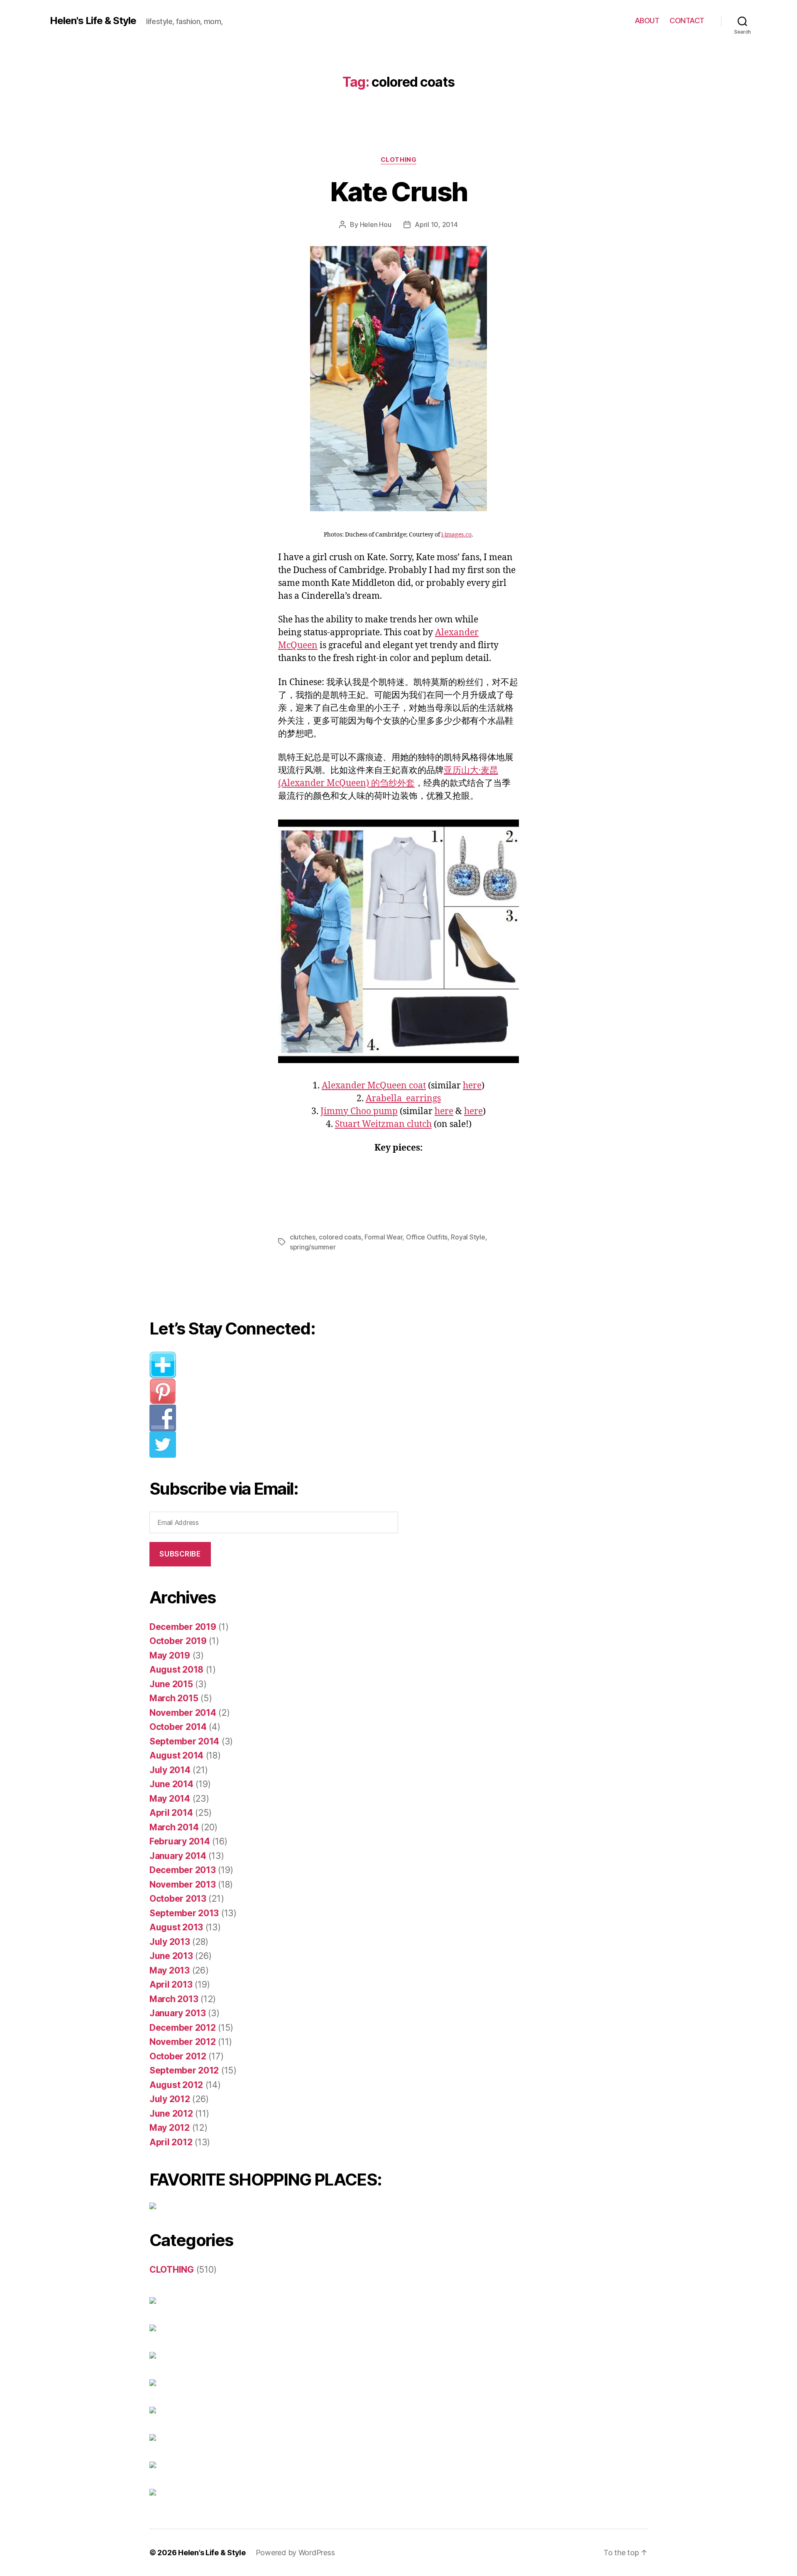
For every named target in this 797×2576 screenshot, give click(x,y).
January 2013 (178, 2013)
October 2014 (178, 1727)
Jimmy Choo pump (359, 1111)
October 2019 (178, 1641)
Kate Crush (398, 191)
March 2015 (174, 1698)
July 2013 (170, 1942)
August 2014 (176, 1755)
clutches (303, 1237)
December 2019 (183, 1627)
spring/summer (313, 1247)
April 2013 (171, 1984)
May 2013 (170, 1970)
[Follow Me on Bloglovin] (280, 1365)
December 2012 (183, 2028)
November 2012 (183, 2042)
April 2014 (171, 1813)
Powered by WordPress (295, 2553)
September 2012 (184, 2070)
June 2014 (171, 1784)
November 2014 (183, 1713)
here (472, 1086)
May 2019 (170, 1655)
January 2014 (178, 1856)
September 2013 (184, 1913)
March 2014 (174, 1827)
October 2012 (178, 2056)
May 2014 (170, 1799)
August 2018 (176, 1670)
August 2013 (176, 1927)
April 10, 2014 (436, 224)
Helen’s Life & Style (212, 2553)
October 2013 (178, 1899)
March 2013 (174, 1999)
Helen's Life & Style (93, 21)
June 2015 (171, 1684)
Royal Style (468, 1237)
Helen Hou (376, 224)
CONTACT (687, 21)
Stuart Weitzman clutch (383, 1124)
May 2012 (170, 2128)
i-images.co (456, 535)
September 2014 (184, 1741)
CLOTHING (398, 160)
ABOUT (647, 21)
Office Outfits (427, 1237)
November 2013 (183, 1884)
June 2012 (171, 2114)
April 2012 (171, 2142)
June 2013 (171, 1956)
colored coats (340, 1237)
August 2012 (176, 2085)
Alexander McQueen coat (374, 1086)
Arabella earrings (403, 1099)
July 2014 (170, 1770)
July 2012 (170, 2099)
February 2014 (180, 1841)
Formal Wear (383, 1237)
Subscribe (180, 1554)
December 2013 (183, 1870)
